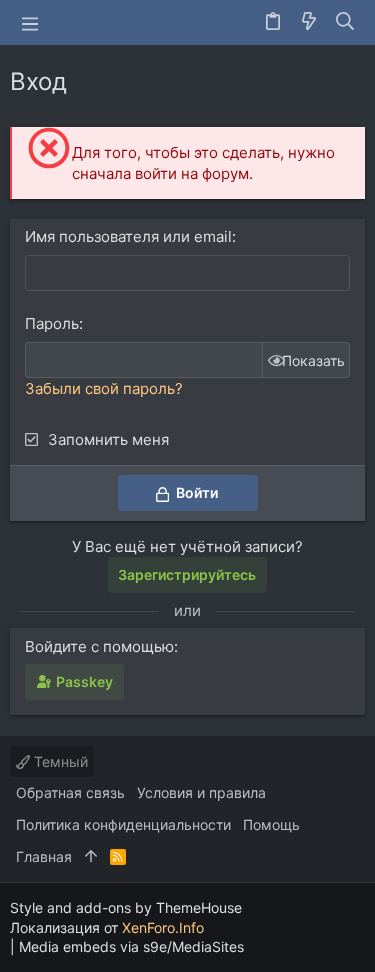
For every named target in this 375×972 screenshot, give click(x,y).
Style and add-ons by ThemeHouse (126, 907)
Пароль (52, 323)
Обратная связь (70, 792)
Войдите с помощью (99, 646)
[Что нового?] (309, 22)
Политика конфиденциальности (123, 824)
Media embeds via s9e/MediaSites (131, 946)
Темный (59, 761)
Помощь (271, 824)
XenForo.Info (163, 927)
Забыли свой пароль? (104, 388)
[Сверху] (91, 857)
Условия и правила (201, 792)
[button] (30, 23)
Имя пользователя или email (128, 236)
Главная (44, 856)
